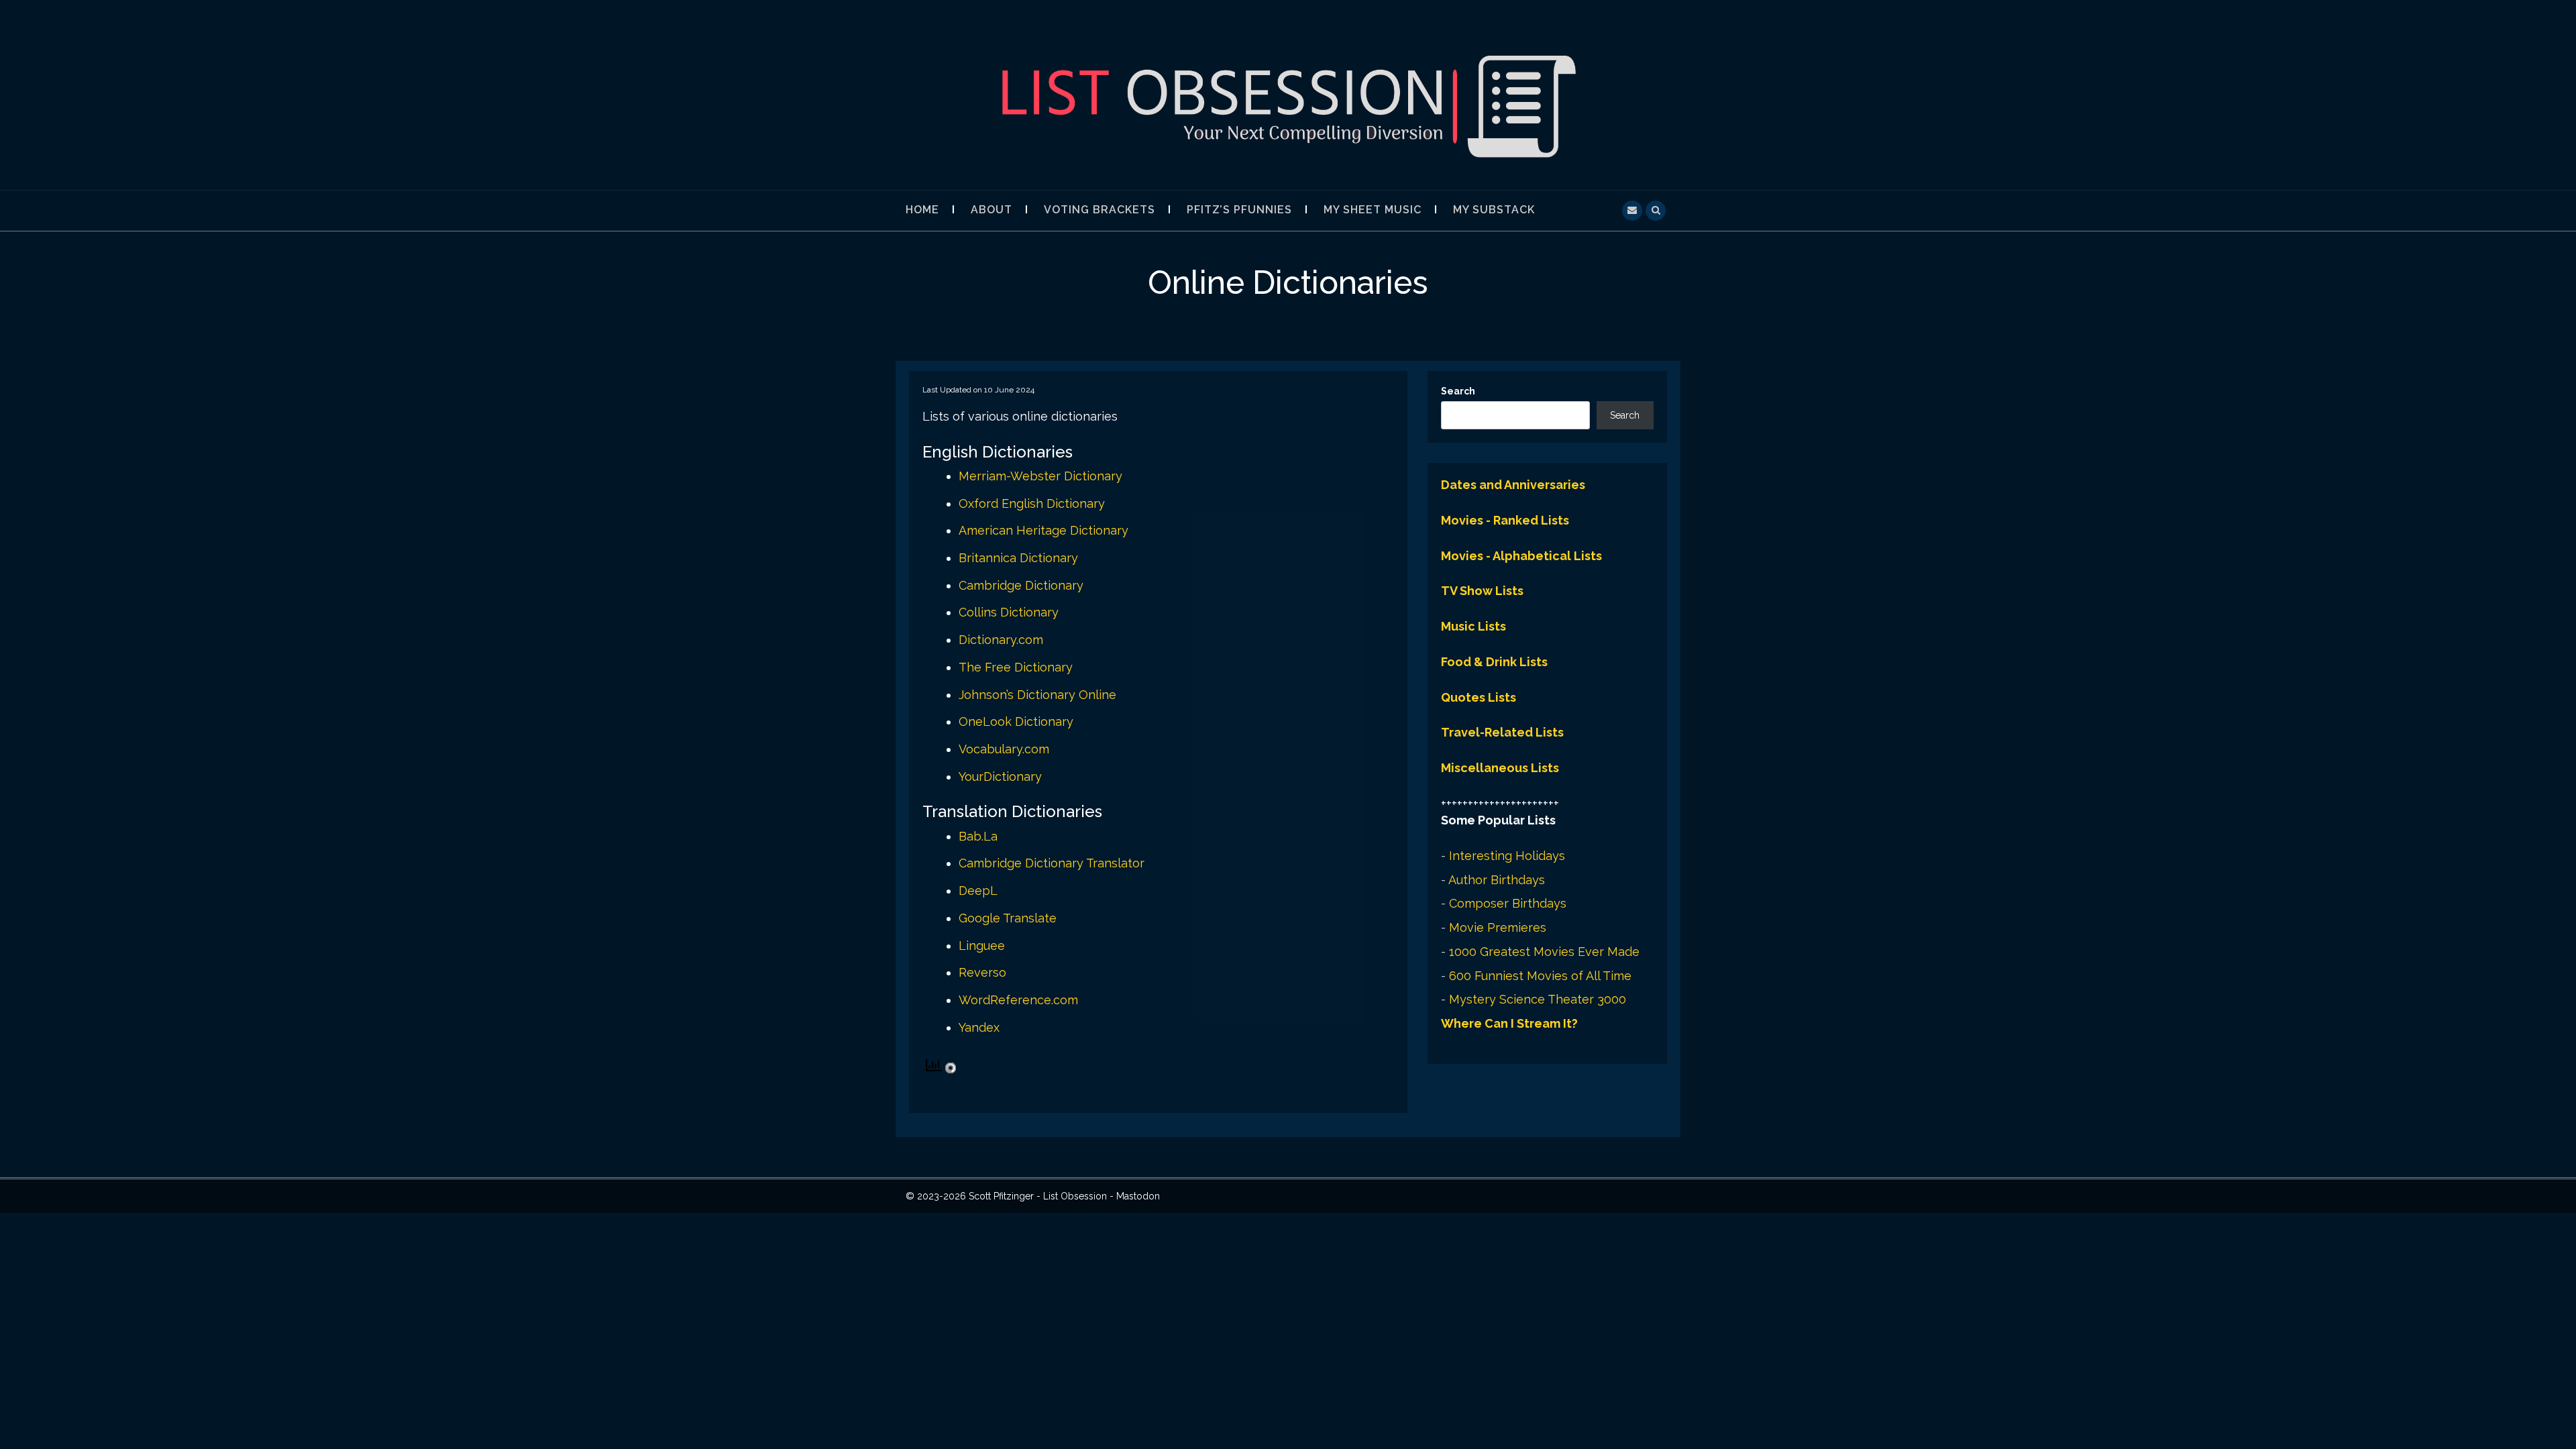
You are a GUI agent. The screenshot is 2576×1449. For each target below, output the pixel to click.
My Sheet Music (1373, 210)
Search (1458, 391)
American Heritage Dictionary (1043, 530)
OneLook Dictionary (1016, 721)
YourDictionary (1000, 776)
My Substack (1494, 210)
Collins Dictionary (1009, 612)
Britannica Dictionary (1018, 558)
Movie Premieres (1498, 927)
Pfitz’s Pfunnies (1239, 210)
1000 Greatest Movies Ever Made (1544, 952)
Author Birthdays (1497, 880)
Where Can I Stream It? (1509, 1023)
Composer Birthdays (1508, 903)
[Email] (1632, 209)
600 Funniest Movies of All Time (1540, 976)
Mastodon (1138, 1196)
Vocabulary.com (1004, 749)
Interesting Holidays (1507, 856)
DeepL (978, 891)
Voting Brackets (1099, 210)
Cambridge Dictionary (1021, 585)
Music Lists (1473, 626)
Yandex (979, 1027)
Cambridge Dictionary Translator (1052, 863)
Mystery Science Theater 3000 (1538, 999)
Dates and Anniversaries (1513, 485)
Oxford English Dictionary (1032, 503)
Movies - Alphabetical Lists (1521, 556)
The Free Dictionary (1016, 667)
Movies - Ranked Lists (1505, 520)
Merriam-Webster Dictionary (1040, 476)
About (991, 210)
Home (922, 210)
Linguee (982, 946)
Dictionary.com (1001, 640)
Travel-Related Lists (1502, 732)
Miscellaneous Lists (1500, 768)
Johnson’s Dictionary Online (1037, 695)
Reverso (982, 972)
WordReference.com (1018, 1000)
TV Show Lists (1482, 591)
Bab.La (978, 836)
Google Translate (1008, 918)
